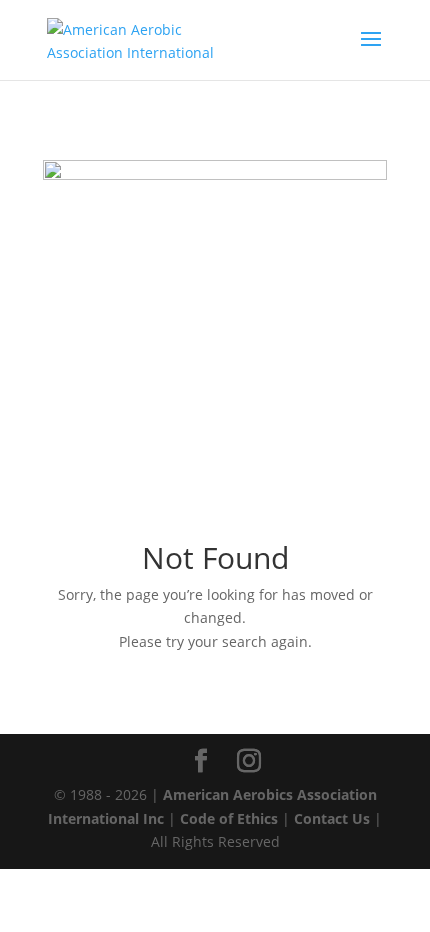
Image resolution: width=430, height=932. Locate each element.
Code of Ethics (229, 818)
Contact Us (332, 818)
